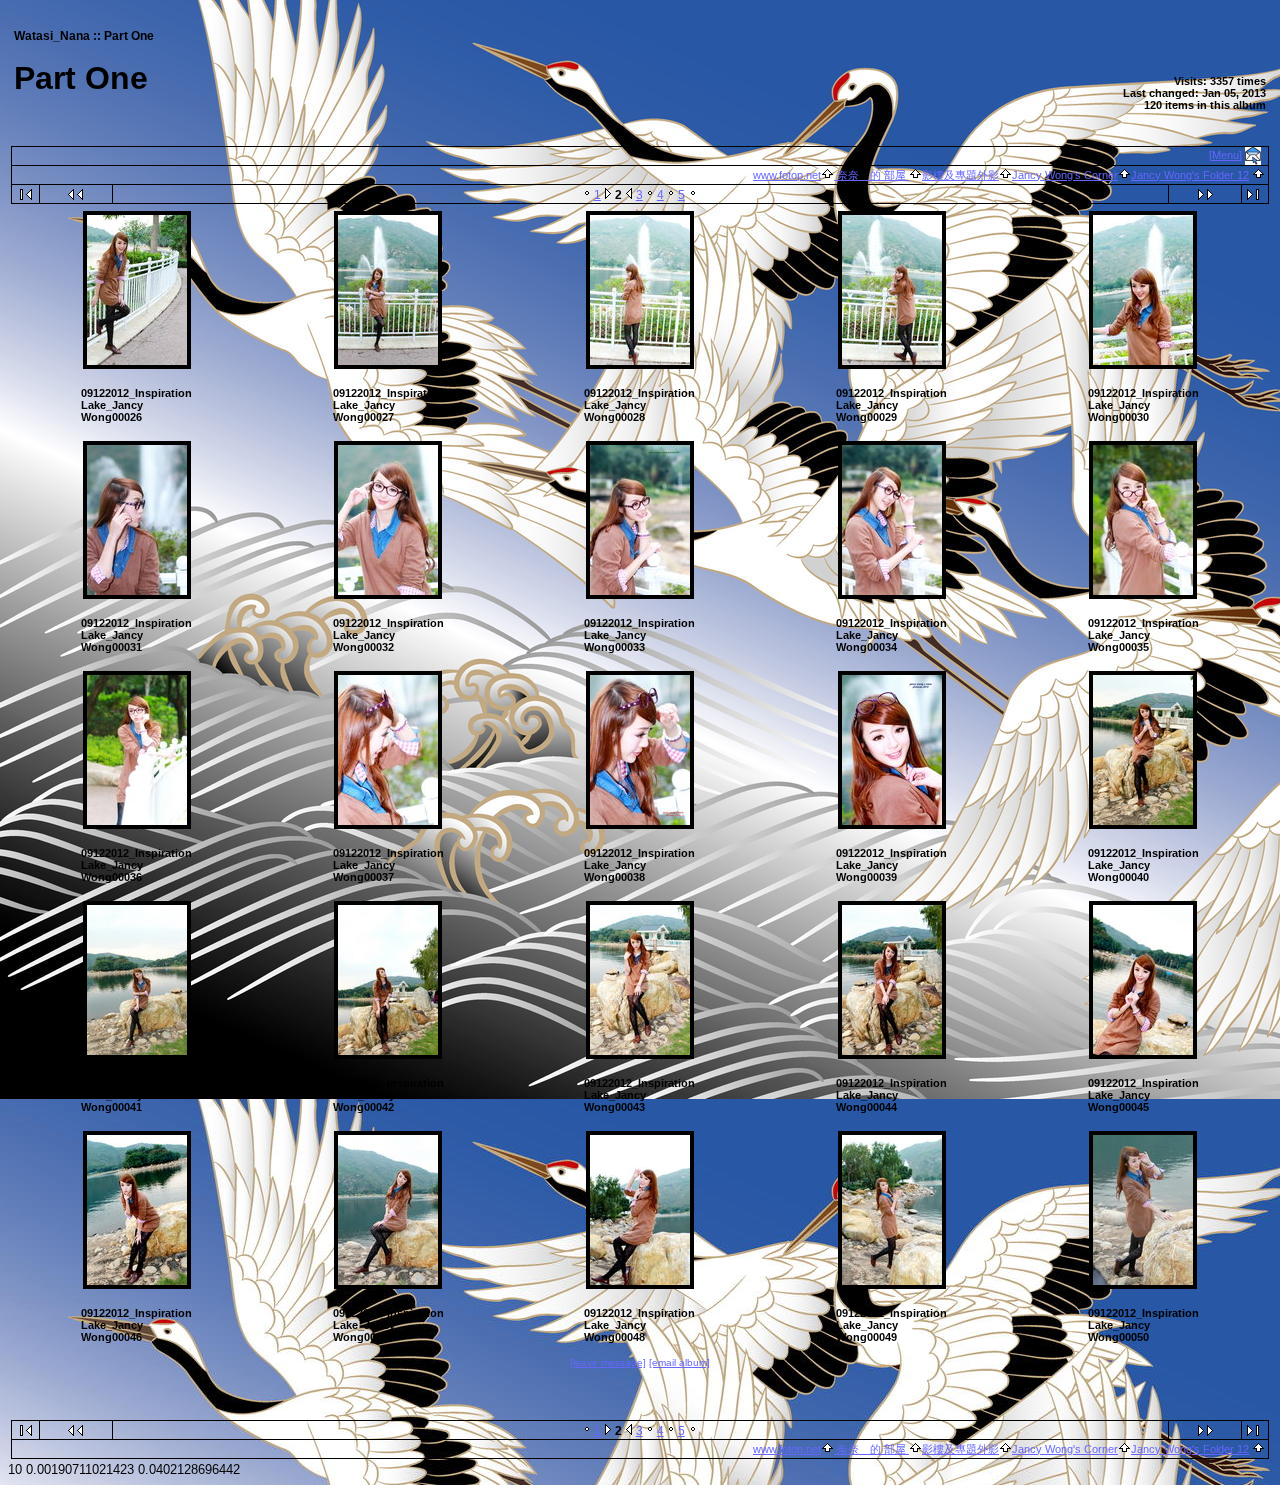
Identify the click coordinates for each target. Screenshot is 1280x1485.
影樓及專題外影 (960, 175)
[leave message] (608, 1362)
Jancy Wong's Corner (1065, 175)
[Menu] (1225, 155)
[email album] (679, 1362)
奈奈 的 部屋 (871, 175)
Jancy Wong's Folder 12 (1190, 175)
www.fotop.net (787, 175)
